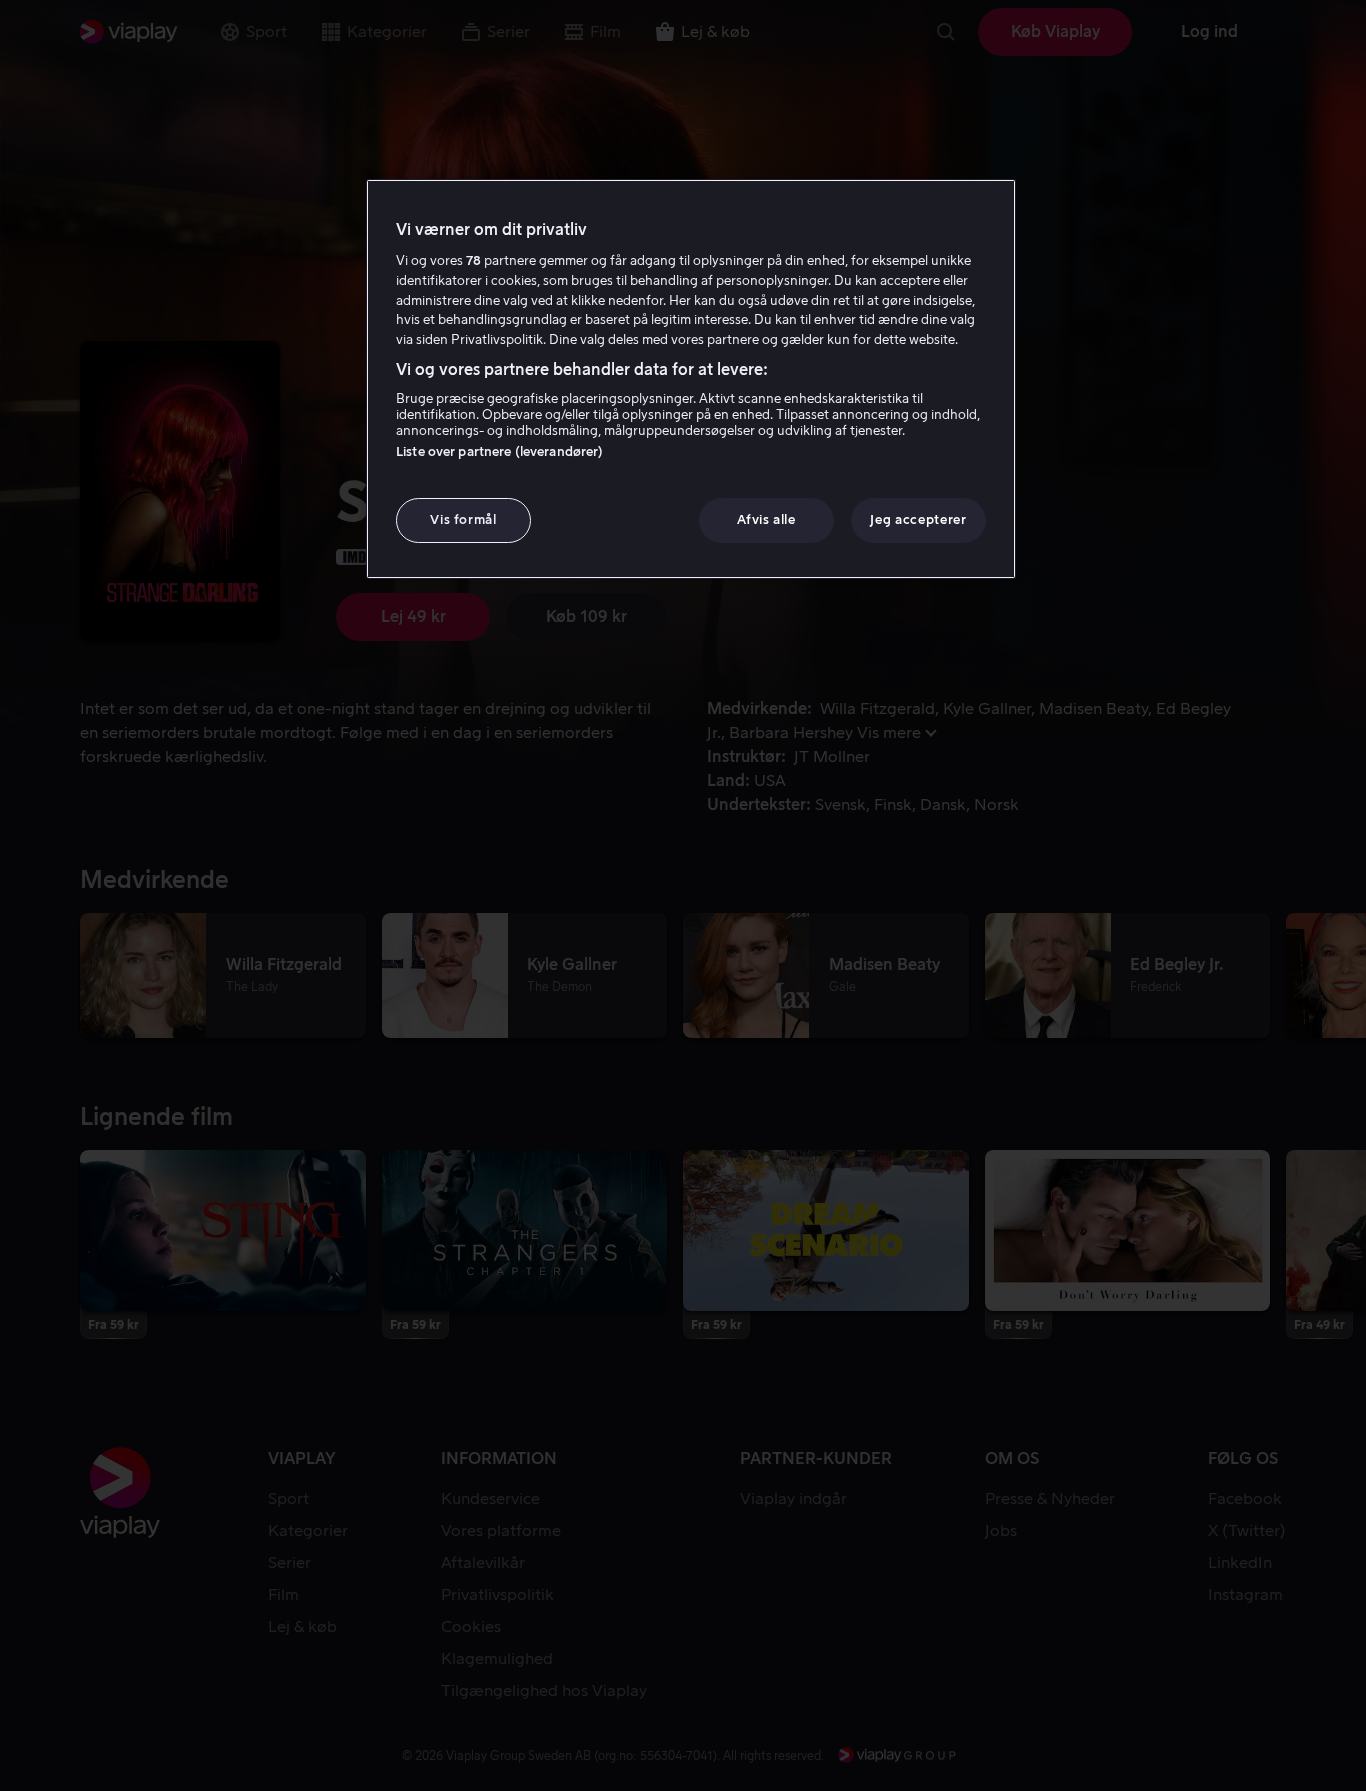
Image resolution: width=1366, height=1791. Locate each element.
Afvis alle (766, 519)
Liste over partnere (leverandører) (499, 451)
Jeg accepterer (918, 519)
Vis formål (463, 519)
